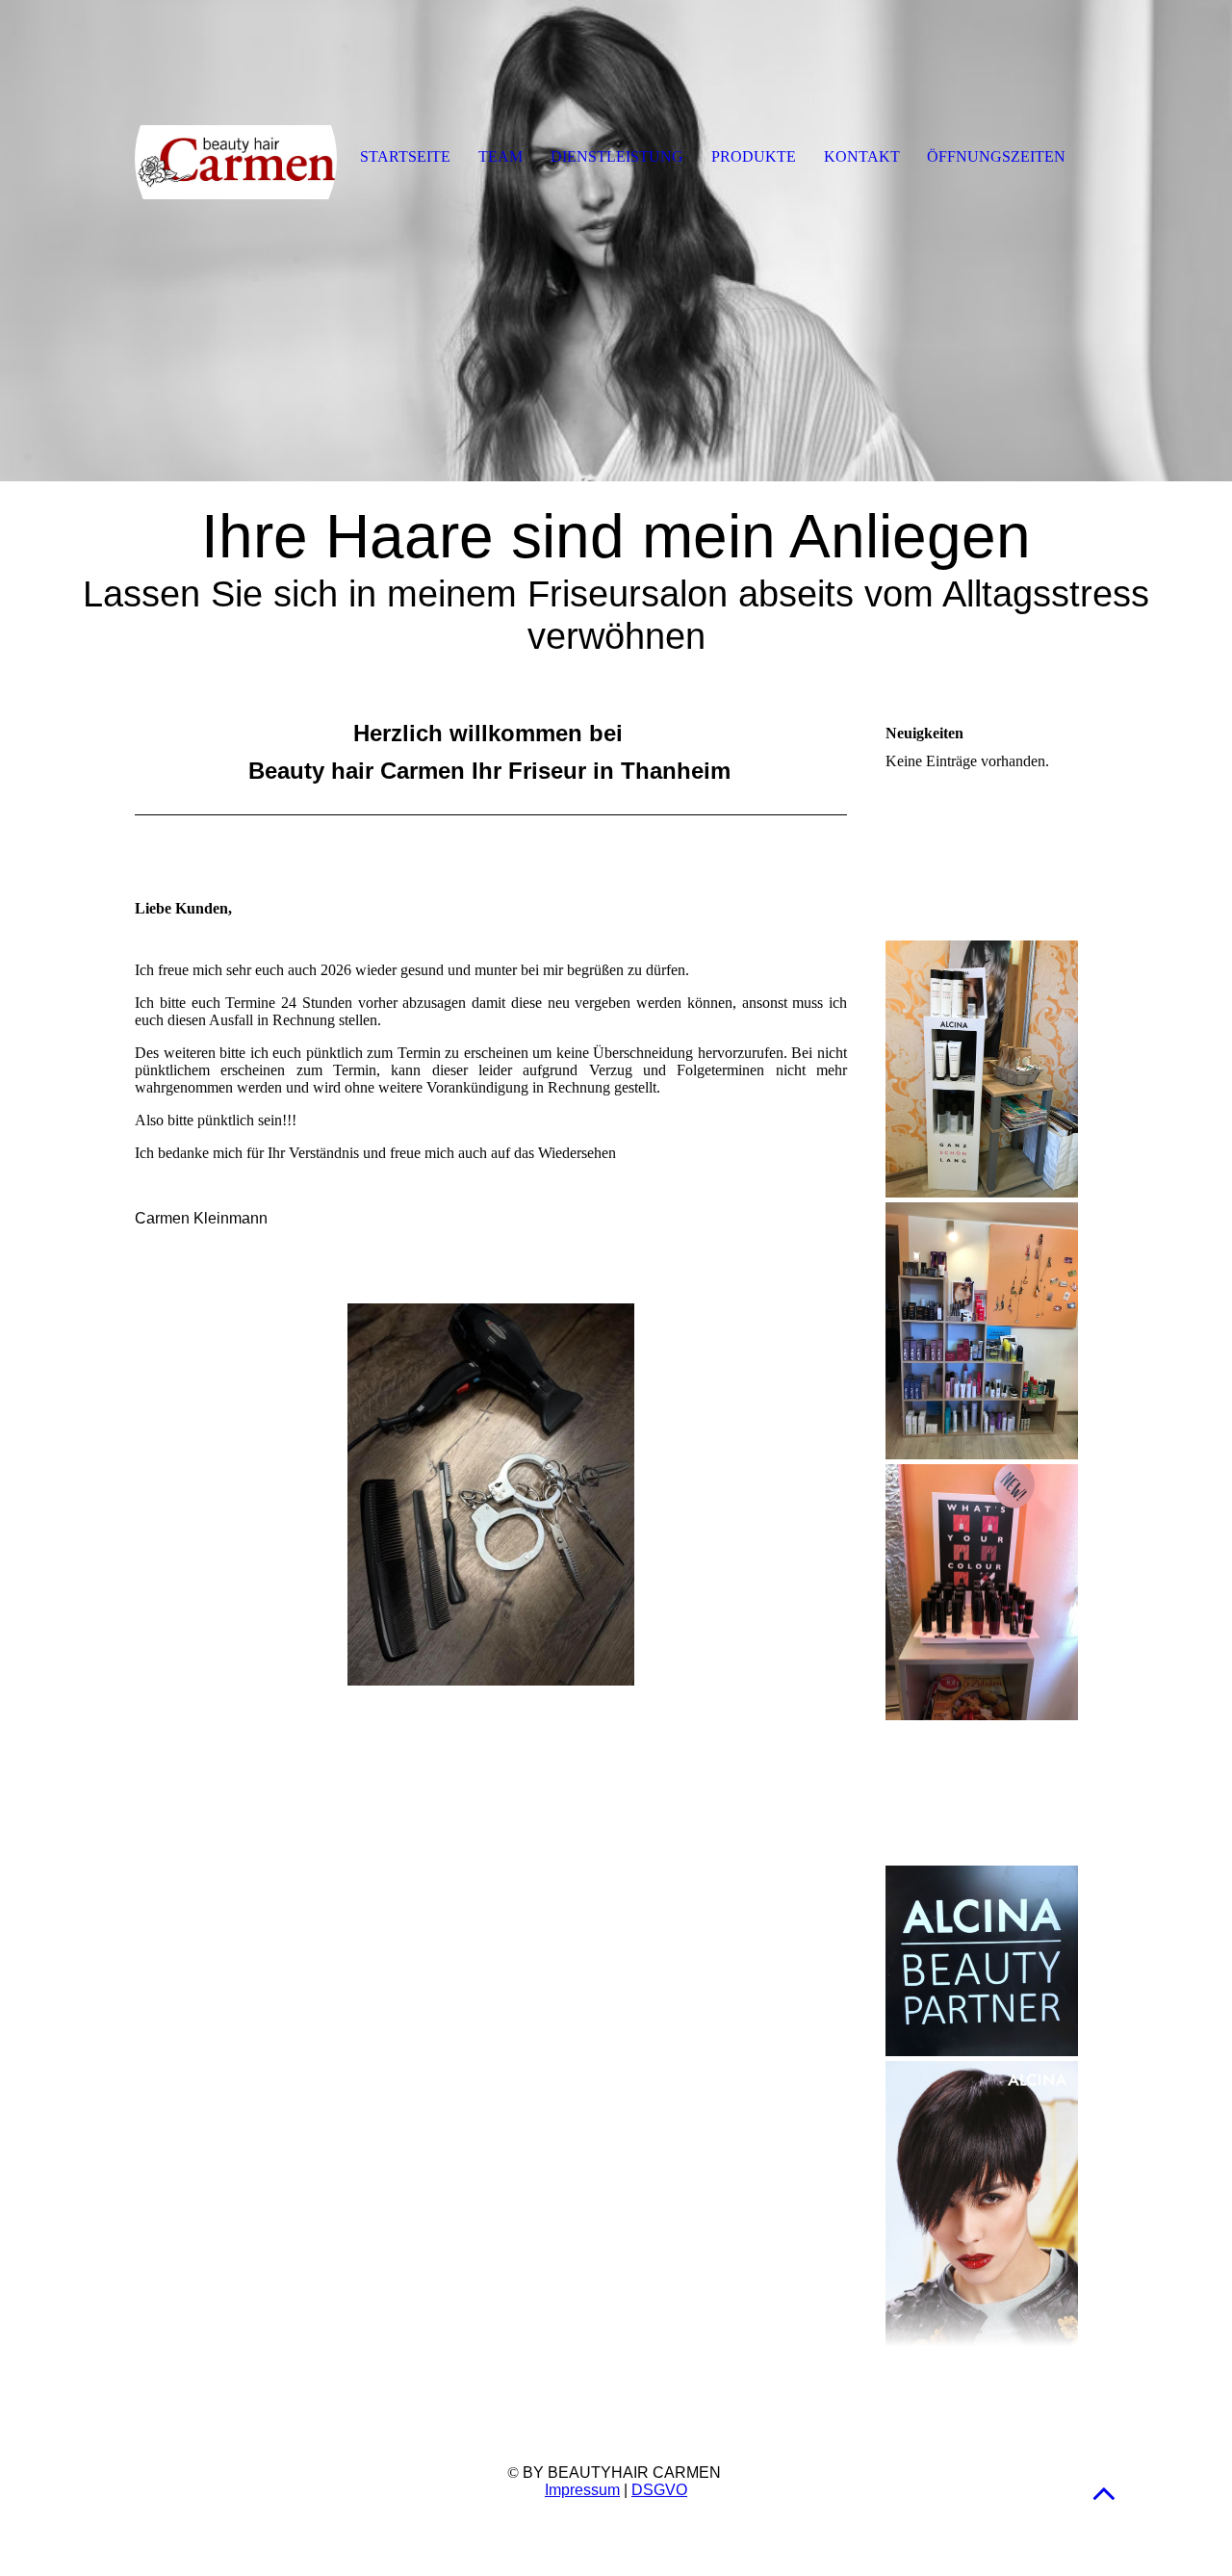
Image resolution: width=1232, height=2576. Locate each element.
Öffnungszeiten (996, 156)
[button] (1104, 2493)
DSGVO (659, 2490)
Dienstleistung (617, 156)
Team (500, 156)
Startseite (405, 156)
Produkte (754, 156)
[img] (616, 241)
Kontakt (862, 156)
